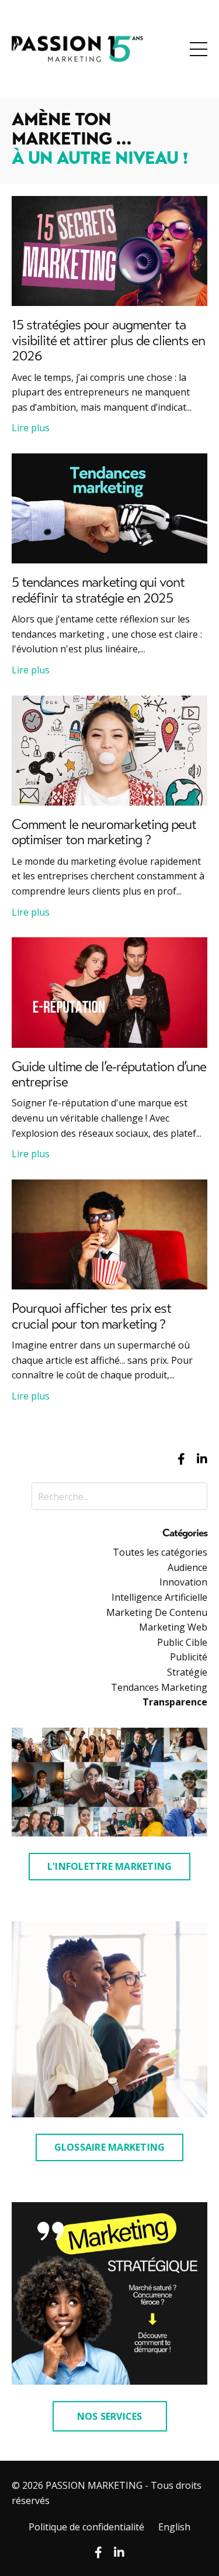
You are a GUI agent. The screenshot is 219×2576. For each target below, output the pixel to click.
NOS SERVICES (110, 2416)
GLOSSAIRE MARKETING (110, 2147)
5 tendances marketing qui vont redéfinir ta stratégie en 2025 (98, 591)
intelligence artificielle (159, 1597)
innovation (183, 1582)
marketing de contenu (157, 1612)
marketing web (173, 1627)
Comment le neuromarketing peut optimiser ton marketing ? (104, 833)
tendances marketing (159, 1687)
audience (187, 1567)
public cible (182, 1642)
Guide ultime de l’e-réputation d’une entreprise (109, 1075)
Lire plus (31, 428)
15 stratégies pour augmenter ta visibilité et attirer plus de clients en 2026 (108, 341)
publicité (189, 1657)
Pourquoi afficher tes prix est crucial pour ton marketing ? (91, 1317)
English (174, 2527)
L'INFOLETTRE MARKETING (110, 1866)
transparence (175, 1702)
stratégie (187, 1672)
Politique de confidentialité (86, 2527)
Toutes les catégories (160, 1552)
